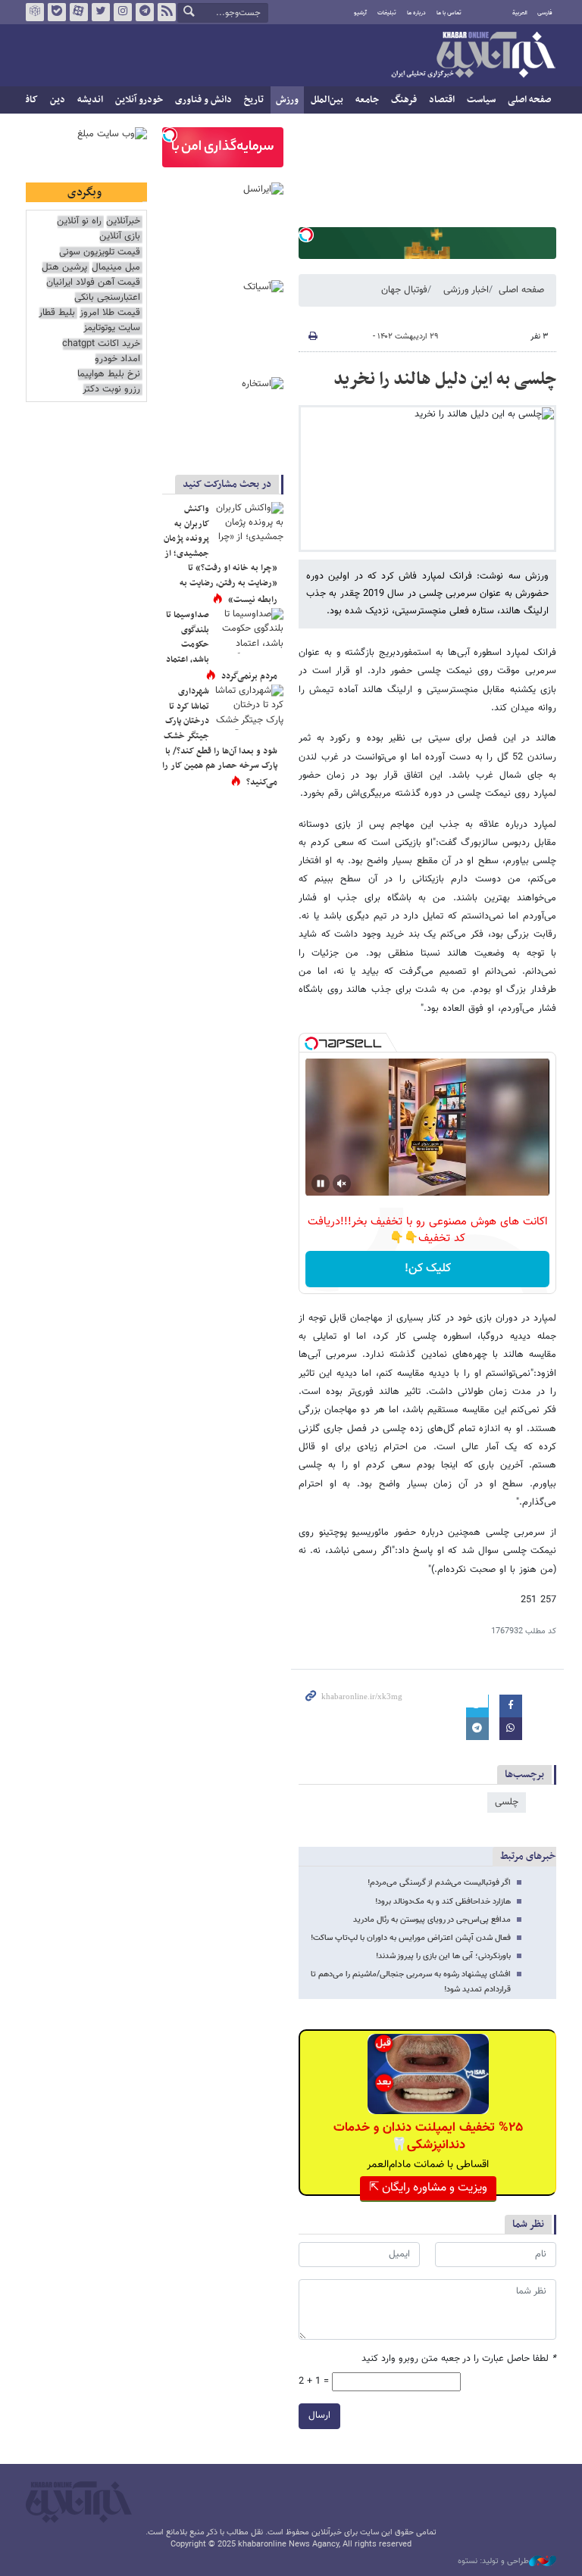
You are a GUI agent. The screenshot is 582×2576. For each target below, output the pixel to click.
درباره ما (416, 13)
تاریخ (254, 100)
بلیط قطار (57, 313)
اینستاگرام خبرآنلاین (123, 12)
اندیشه (90, 100)
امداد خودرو (117, 359)
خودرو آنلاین (139, 100)
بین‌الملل (327, 100)
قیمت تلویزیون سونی (100, 253)
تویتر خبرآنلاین (101, 12)
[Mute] (342, 1184)
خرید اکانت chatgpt (101, 344)
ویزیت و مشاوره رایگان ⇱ (428, 2188)
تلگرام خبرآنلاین (145, 12)
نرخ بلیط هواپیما (109, 374)
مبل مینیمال (116, 268)
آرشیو (360, 13)
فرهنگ (404, 100)
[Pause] (321, 1184)
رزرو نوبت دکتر (111, 390)
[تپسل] (306, 235)
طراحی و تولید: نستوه (493, 2562)
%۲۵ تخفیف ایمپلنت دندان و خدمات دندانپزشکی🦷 (428, 2136)
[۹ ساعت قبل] (249, 631)
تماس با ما (449, 13)
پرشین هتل (64, 268)
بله (57, 12)
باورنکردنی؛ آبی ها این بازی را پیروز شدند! (443, 1956)
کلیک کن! (428, 1269)
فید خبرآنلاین (167, 12)
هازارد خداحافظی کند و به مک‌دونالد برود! (443, 1902)
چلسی (507, 1802)
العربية (520, 13)
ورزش (287, 100)
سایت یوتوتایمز (112, 328)
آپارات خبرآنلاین (79, 12)
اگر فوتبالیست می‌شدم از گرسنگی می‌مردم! (439, 1883)
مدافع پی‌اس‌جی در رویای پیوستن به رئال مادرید (432, 1920)
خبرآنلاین (473, 56)
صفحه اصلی (529, 100)
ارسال (319, 2415)
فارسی (545, 13)
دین (58, 100)
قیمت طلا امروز (110, 313)
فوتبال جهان (404, 290)
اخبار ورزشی (466, 290)
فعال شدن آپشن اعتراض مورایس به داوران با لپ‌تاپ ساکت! (411, 1938)
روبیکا (35, 12)
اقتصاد (442, 100)
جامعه (367, 100)
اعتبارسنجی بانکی (107, 298)
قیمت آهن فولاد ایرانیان (93, 283)
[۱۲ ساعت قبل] (249, 525)
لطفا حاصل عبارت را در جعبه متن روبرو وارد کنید (459, 2359)
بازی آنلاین (120, 237)
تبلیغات (387, 13)
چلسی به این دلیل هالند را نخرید (445, 379)
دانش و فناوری (203, 100)
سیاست (481, 100)
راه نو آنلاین (79, 221)
